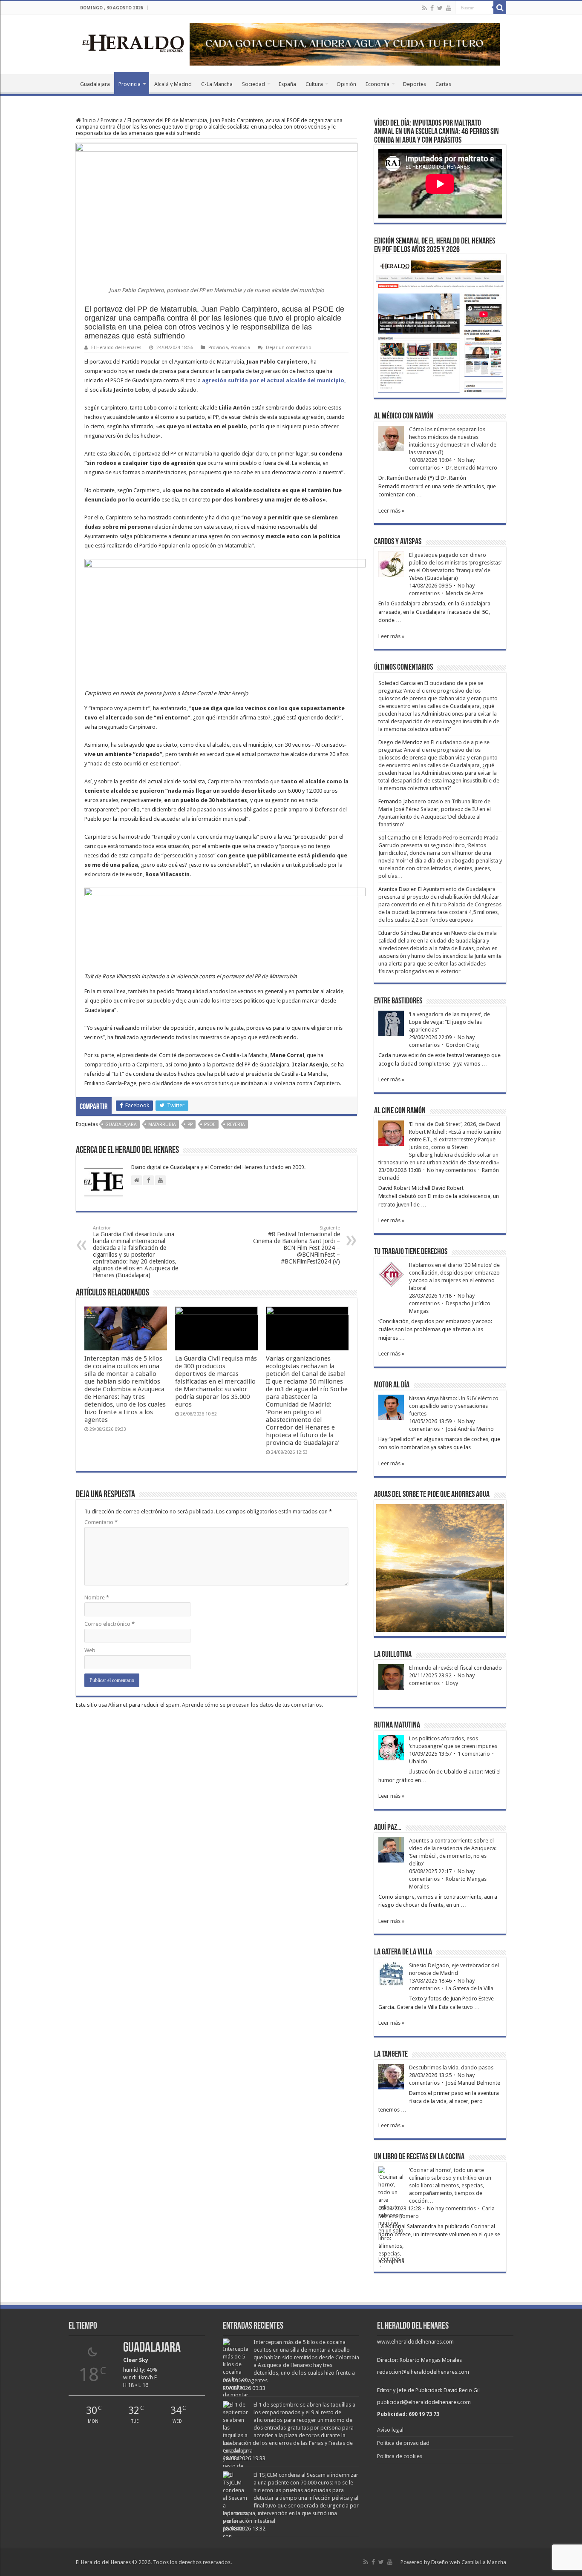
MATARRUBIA (162, 1125)
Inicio (88, 120)
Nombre (97, 1597)
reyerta (236, 1125)
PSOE (210, 1125)
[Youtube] (449, 8)
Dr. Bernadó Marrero (471, 468)
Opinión (346, 84)
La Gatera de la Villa (470, 1988)
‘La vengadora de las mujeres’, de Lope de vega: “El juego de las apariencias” (449, 1022)
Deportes (415, 84)
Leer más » (391, 511)
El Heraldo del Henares (116, 348)
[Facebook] (432, 8)
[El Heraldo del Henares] (133, 43)
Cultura (314, 84)
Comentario (101, 1522)
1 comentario (474, 1754)
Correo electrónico (109, 1624)
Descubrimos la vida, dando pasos (451, 2067)
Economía (377, 84)
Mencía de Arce (464, 593)
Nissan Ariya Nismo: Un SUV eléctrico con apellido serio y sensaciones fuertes (454, 1406)
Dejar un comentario (289, 348)
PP (190, 1125)
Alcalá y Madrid (173, 84)
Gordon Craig (462, 1045)
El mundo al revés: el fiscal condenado (455, 1668)
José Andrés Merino (470, 1429)
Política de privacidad (403, 2443)
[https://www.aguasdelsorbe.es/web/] (345, 44)
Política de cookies (400, 2456)
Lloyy (452, 1683)
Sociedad (254, 84)
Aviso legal (390, 2430)
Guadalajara (95, 84)
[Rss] (425, 8)
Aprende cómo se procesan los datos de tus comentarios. (252, 1705)
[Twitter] (440, 8)
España (287, 84)
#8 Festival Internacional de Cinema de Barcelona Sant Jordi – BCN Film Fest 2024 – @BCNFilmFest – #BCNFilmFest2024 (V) (297, 1245)
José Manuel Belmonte (473, 2083)
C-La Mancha (217, 84)
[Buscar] (500, 8)
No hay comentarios (451, 1170)
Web (90, 1650)
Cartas (443, 84)
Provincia (130, 84)
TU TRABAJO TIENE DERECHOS (411, 1252)
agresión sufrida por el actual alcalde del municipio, (274, 380)
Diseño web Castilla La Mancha (469, 2562)
